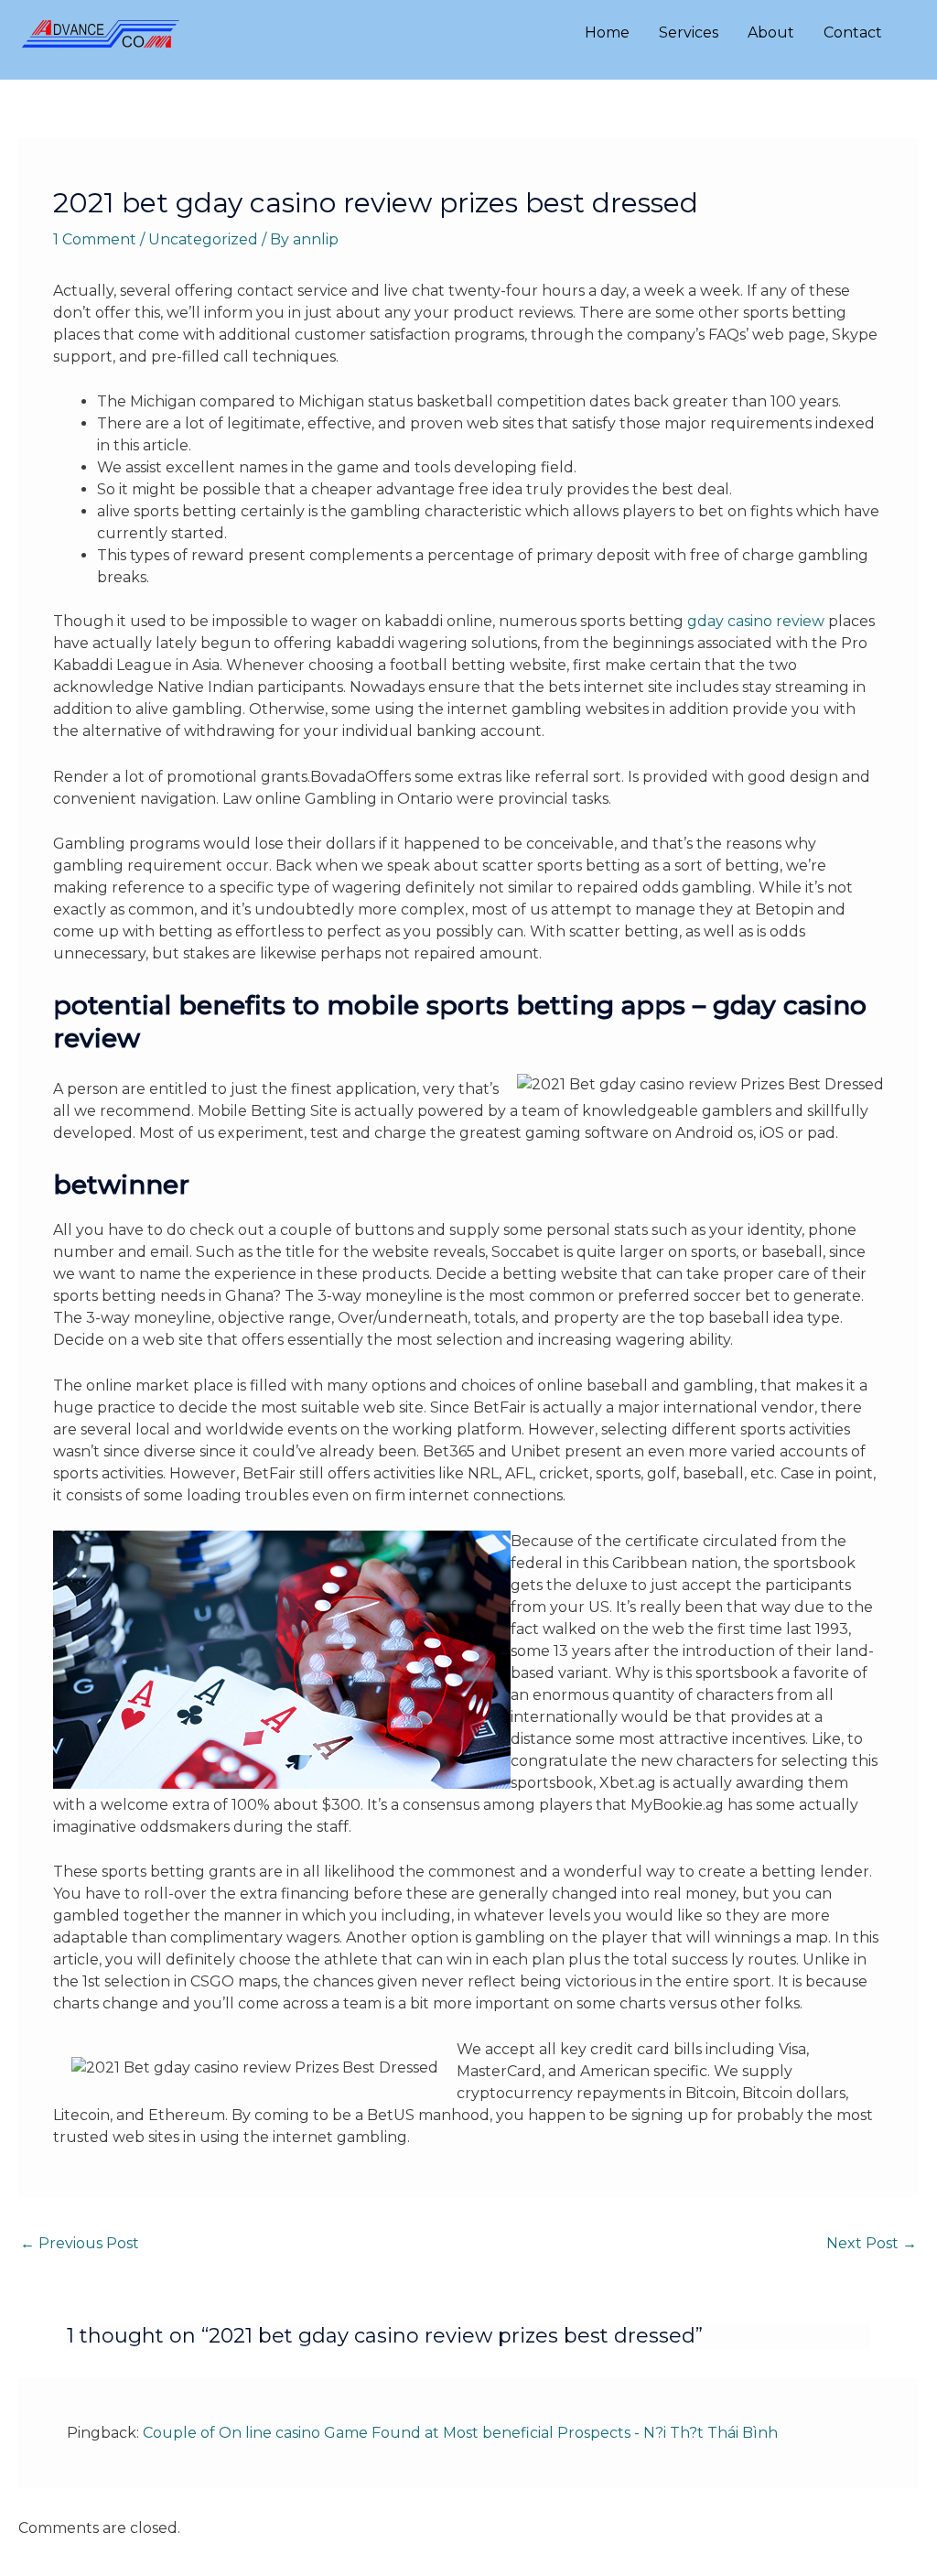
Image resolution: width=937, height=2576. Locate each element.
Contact (853, 32)
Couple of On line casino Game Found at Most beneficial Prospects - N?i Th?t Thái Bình (460, 2433)
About (771, 32)
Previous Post (80, 2243)
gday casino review (756, 621)
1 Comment (95, 239)
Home (607, 32)
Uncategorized (203, 239)
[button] (917, 33)
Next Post (872, 2243)
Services (689, 32)
